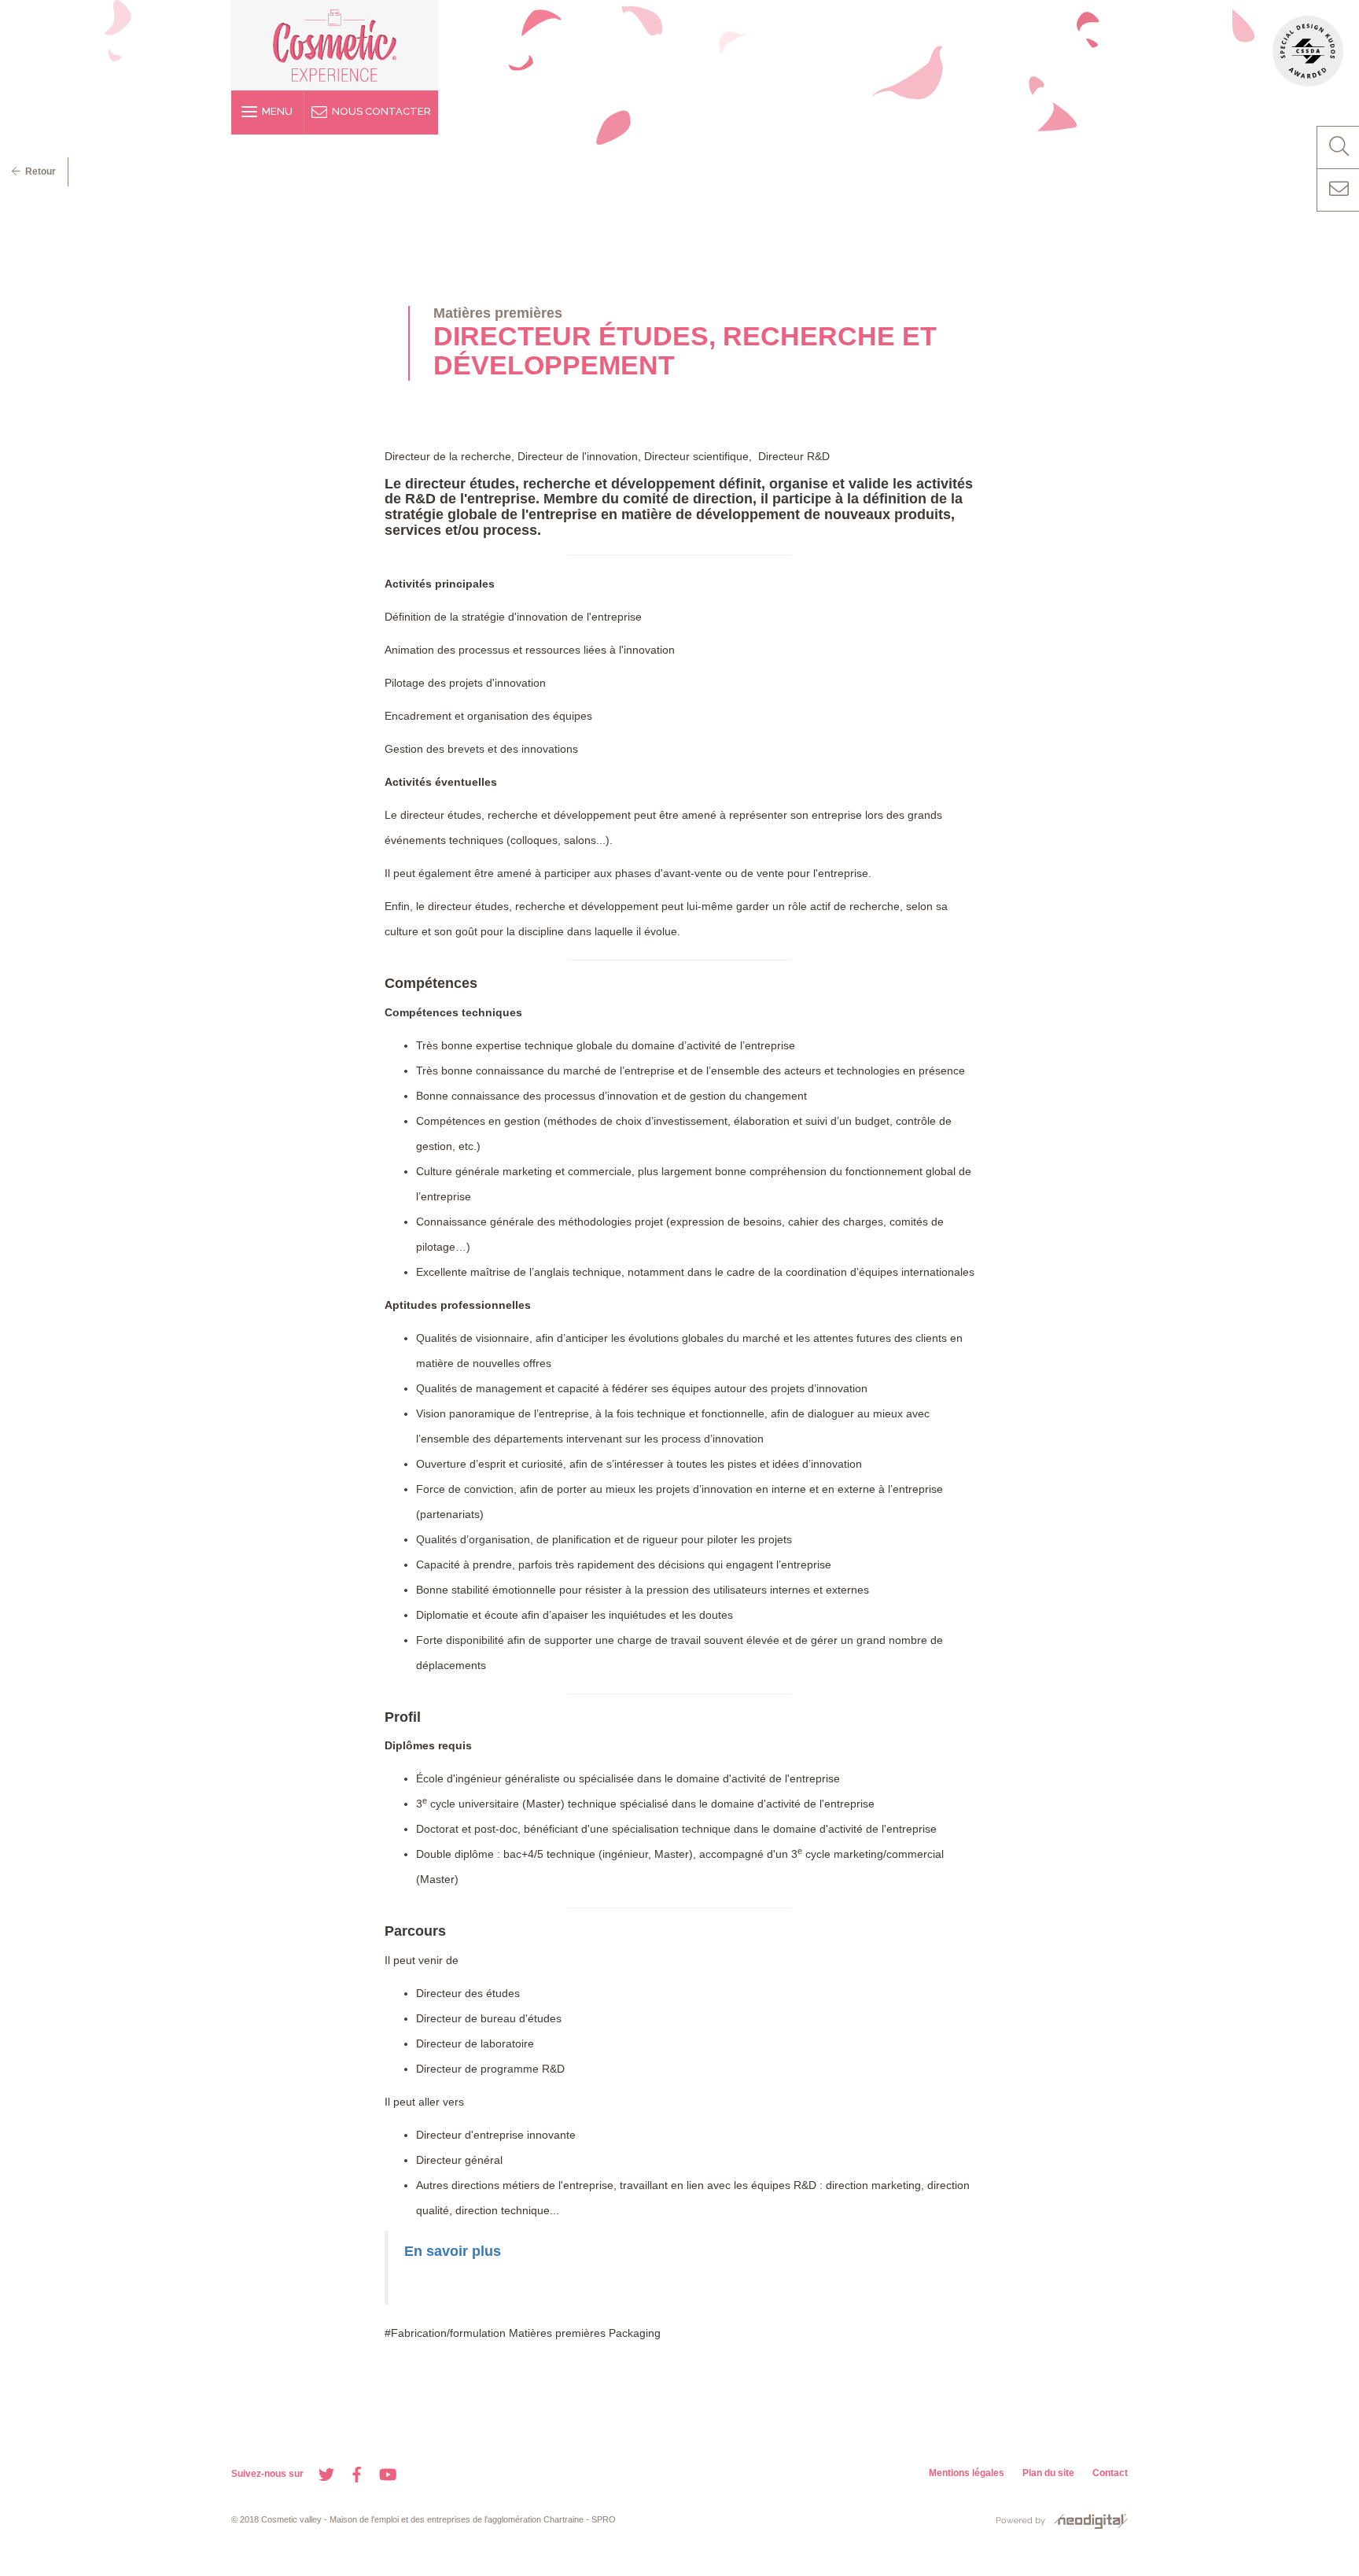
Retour (38, 171)
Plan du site (1048, 2473)
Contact (1110, 2473)
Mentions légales (967, 2473)
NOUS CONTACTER (379, 111)
